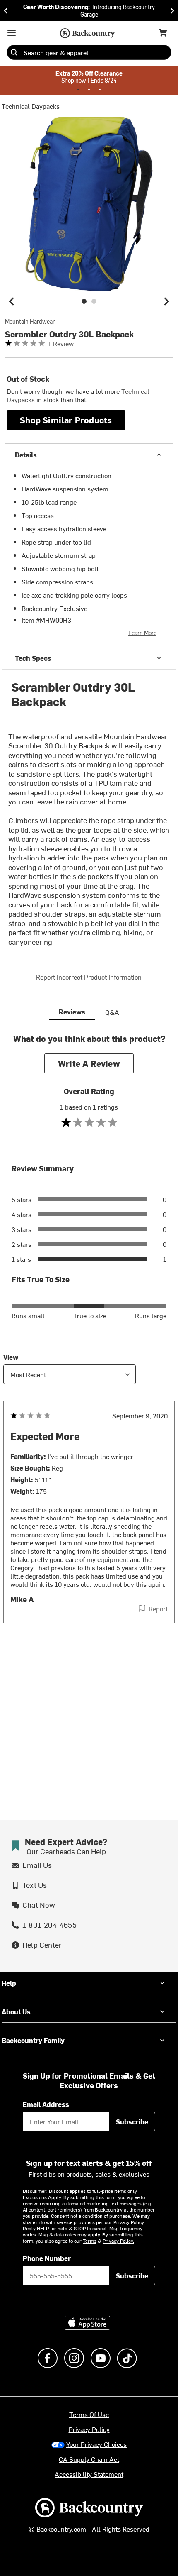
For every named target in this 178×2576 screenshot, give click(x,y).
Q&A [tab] (112, 1012)
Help (9, 1983)
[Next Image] (166, 301)
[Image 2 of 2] (94, 301)
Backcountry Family (33, 2040)
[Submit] (14, 52)
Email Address (46, 2104)
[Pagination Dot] (78, 90)
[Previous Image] (12, 301)
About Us (16, 2011)
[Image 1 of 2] (84, 301)
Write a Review (89, 1063)
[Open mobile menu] (12, 33)
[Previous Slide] (6, 11)
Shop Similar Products (66, 420)
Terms (90, 2241)
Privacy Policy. (118, 2241)
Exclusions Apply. (43, 2197)
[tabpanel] (89, 1345)
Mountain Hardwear (30, 322)
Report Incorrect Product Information (89, 977)
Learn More (142, 633)
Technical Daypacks (31, 106)
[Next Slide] (172, 11)
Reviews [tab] (72, 1012)
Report (158, 1608)
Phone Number (47, 2258)
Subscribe (132, 2121)
